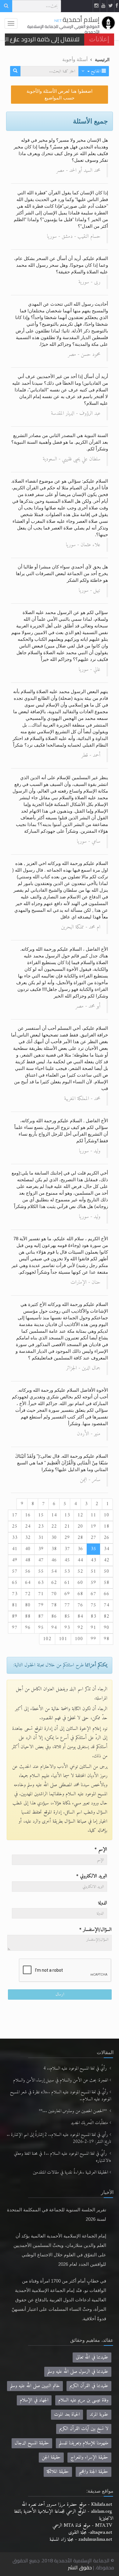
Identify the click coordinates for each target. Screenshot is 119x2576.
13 (67, 1515)
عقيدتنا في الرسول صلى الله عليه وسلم (78, 2372)
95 (41, 1628)
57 (15, 1571)
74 (106, 1605)
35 (93, 1549)
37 (67, 1549)
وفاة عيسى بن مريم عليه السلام (83, 2400)
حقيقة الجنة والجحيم (94, 2472)
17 (15, 1515)
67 (93, 1594)
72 (28, 1594)
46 (54, 1560)
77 (67, 1605)
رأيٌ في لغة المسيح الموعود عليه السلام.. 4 (76, 2069)
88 (28, 1616)
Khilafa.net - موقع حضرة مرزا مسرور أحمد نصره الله (67, 2505)
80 (28, 1605)
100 (79, 1639)
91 (93, 1628)
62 (54, 1583)
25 (15, 1526)
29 (67, 1538)
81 (15, 1605)
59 (93, 1583)
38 (54, 1549)
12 (80, 1515)
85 (67, 1616)
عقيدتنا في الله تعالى (92, 2357)
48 (28, 1560)
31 (41, 1538)
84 (80, 1616)
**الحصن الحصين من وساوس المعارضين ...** (73, 2111)
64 (28, 1583)
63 (41, 1583)
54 (54, 1571)
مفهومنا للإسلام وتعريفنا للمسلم (84, 2443)
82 (106, 1616)
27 (93, 1538)
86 (54, 1616)
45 (67, 1560)
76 (80, 1605)
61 (67, 1583)
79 (41, 1605)
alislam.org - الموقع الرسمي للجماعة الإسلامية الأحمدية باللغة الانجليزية (64, 2515)
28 (80, 1538)
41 (15, 1549)
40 (28, 1549)
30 (54, 1538)
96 (28, 1628)
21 (67, 1526)
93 (67, 1628)
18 (106, 1526)
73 (15, 1594)
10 (106, 1515)
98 (106, 1639)
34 (106, 1549)
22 (54, 1526)
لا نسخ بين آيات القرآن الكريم (84, 2429)
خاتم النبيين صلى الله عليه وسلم (35, 2386)
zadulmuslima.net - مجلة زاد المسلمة (81, 2540)
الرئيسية (102, 60)
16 (28, 1515)
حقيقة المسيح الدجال (32, 2443)
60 (80, 1583)
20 (80, 1526)
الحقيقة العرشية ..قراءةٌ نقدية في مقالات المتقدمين (70, 2173)
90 (106, 1628)
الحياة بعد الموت (67, 2415)
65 (15, 1583)
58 (106, 1583)
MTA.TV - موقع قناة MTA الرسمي (82, 2526)
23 (41, 1526)
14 (54, 1515)
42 (106, 1560)
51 (93, 1571)
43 (93, 1560)
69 (67, 1594)
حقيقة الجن (51, 2457)
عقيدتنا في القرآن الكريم (89, 2386)
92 (80, 1628)
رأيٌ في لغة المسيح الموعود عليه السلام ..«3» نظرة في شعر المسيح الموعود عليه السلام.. (61, 2096)
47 (41, 1560)
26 (106, 1538)
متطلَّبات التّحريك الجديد (89, 2123)
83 (93, 1616)
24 (28, 1526)
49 (15, 1560)
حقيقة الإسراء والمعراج (89, 2457)
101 (63, 1639)
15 (41, 1515)
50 (106, 1571)
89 (15, 1616)
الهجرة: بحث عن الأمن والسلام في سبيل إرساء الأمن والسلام (61, 2080)
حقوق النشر (80, 2567)
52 (80, 1571)
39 (41, 1549)
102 (47, 1639)
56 (28, 1571)
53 (67, 1571)
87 (41, 1616)
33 (15, 1538)
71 (41, 1594)
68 (80, 1594)
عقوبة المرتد (99, 2415)
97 (15, 1628)
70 (54, 1594)
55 (41, 1571)
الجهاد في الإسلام (34, 2400)
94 (54, 1628)
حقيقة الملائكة (58, 2472)
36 (80, 1549)
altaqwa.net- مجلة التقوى (90, 2533)
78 (54, 1605)
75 (93, 1605)
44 (80, 1560)
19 (93, 1526)
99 (93, 1639)
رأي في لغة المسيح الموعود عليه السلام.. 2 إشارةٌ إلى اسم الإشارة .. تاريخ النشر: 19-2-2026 (59, 2138)
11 (93, 1515)
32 (28, 1538)
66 (106, 1594)
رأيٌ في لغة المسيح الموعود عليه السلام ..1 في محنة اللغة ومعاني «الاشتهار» (62, 2157)
